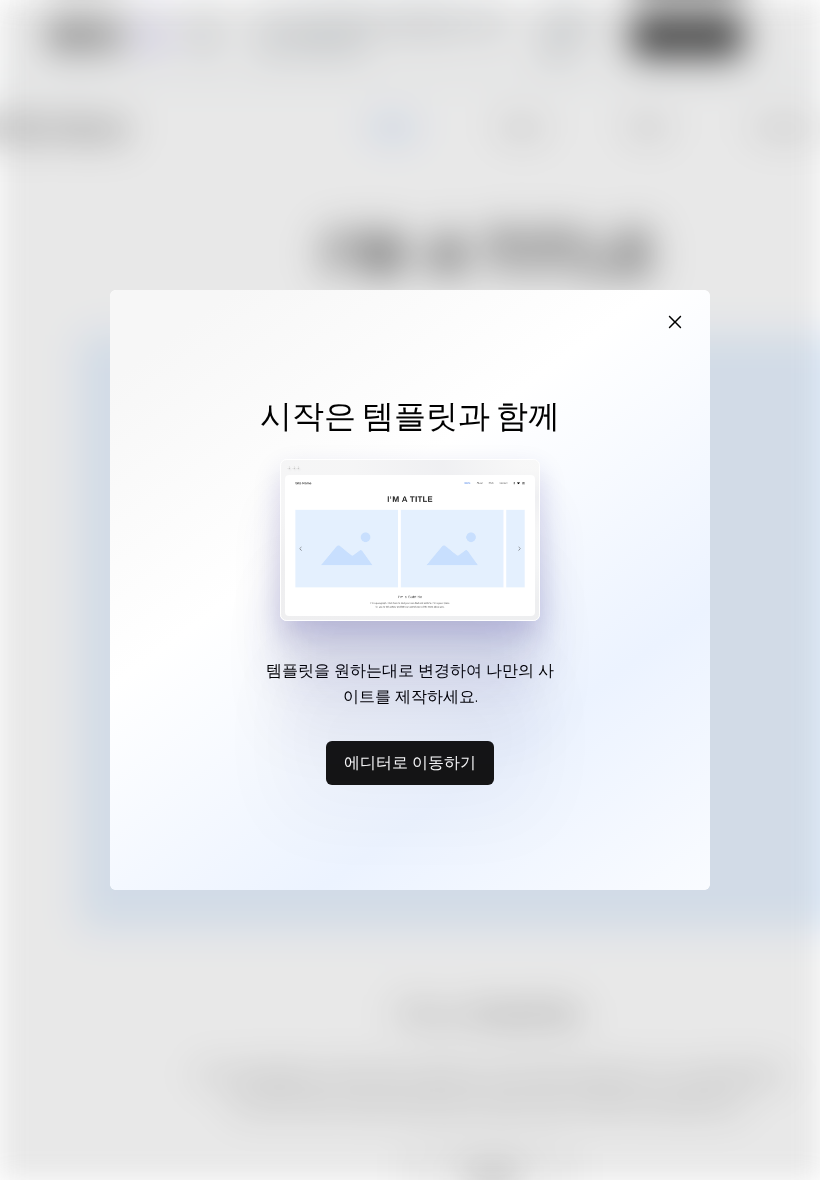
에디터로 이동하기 (410, 762)
